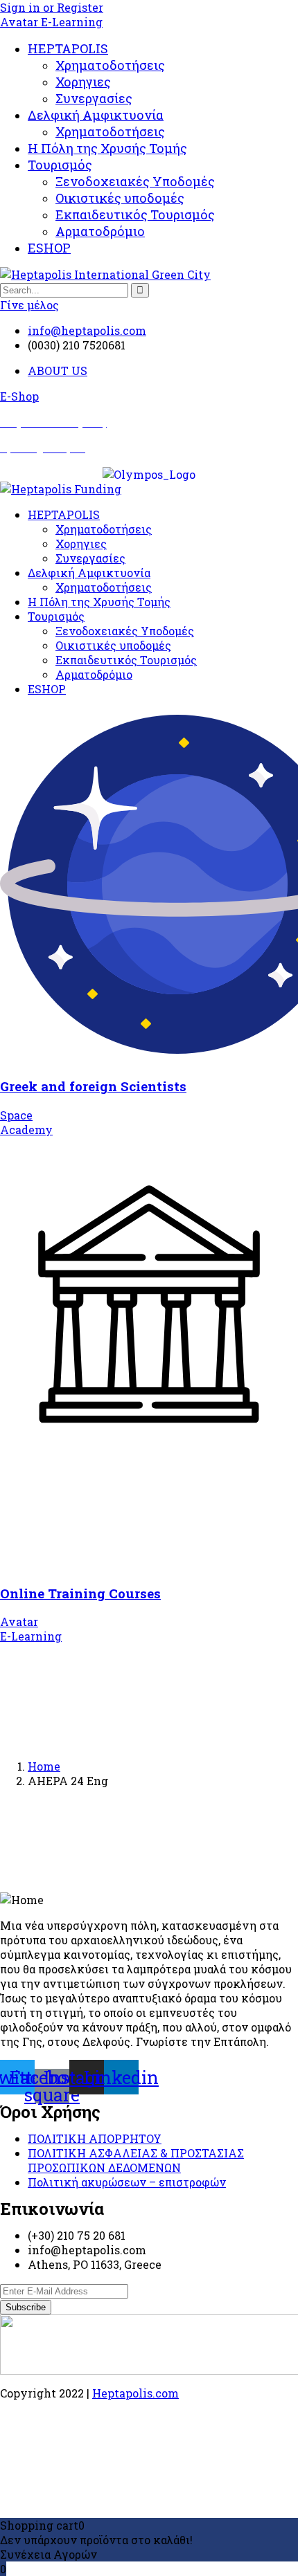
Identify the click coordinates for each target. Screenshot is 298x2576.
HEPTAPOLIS (68, 48)
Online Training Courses (80, 1593)
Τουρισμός (60, 165)
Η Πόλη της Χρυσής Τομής (107, 148)
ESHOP (49, 248)
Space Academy (26, 1122)
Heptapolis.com (135, 2393)
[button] (19, 396)
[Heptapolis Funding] (61, 489)
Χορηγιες (83, 82)
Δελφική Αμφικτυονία (96, 115)
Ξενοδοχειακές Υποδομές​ (135, 181)
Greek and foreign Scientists (93, 1086)
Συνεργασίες (94, 98)
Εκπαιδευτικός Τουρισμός (135, 214)
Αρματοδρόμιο (100, 231)
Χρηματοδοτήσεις (110, 65)
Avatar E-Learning (51, 22)
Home (44, 1766)
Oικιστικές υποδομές (120, 198)
